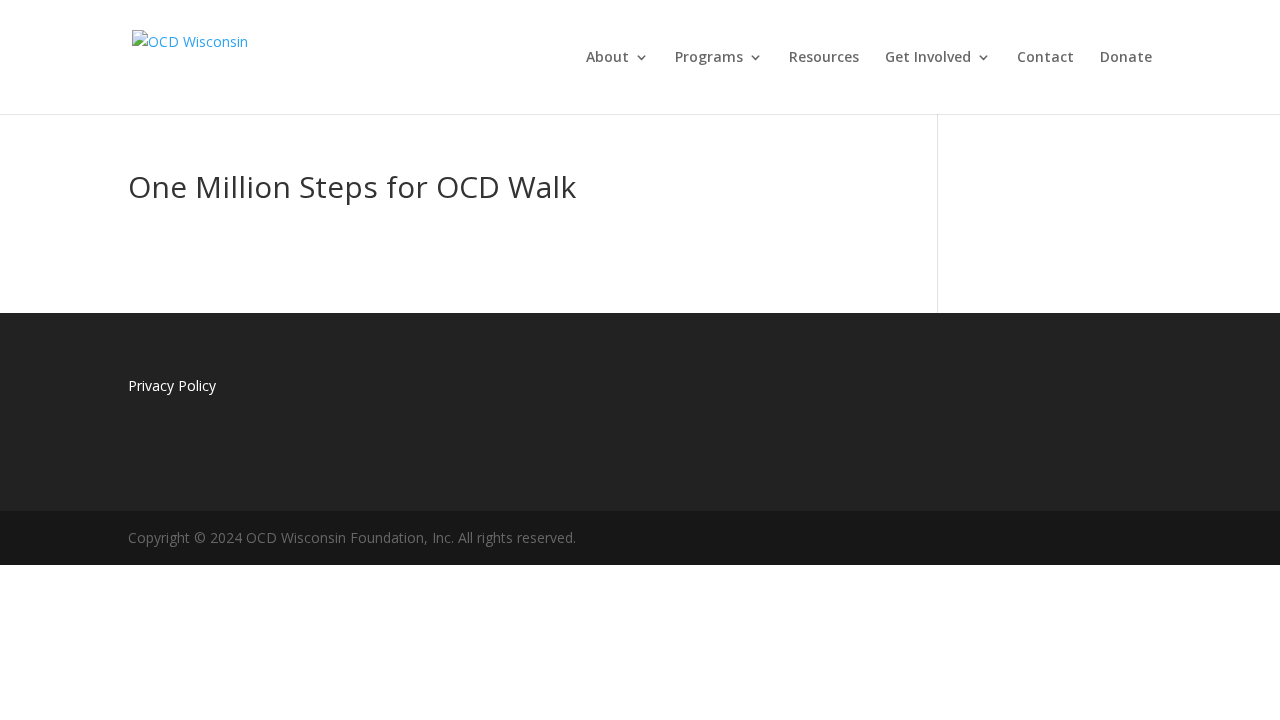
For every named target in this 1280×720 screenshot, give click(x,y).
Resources (824, 58)
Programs (709, 58)
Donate (1126, 58)
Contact (1045, 58)
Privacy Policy (172, 385)
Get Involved (928, 58)
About (607, 58)
